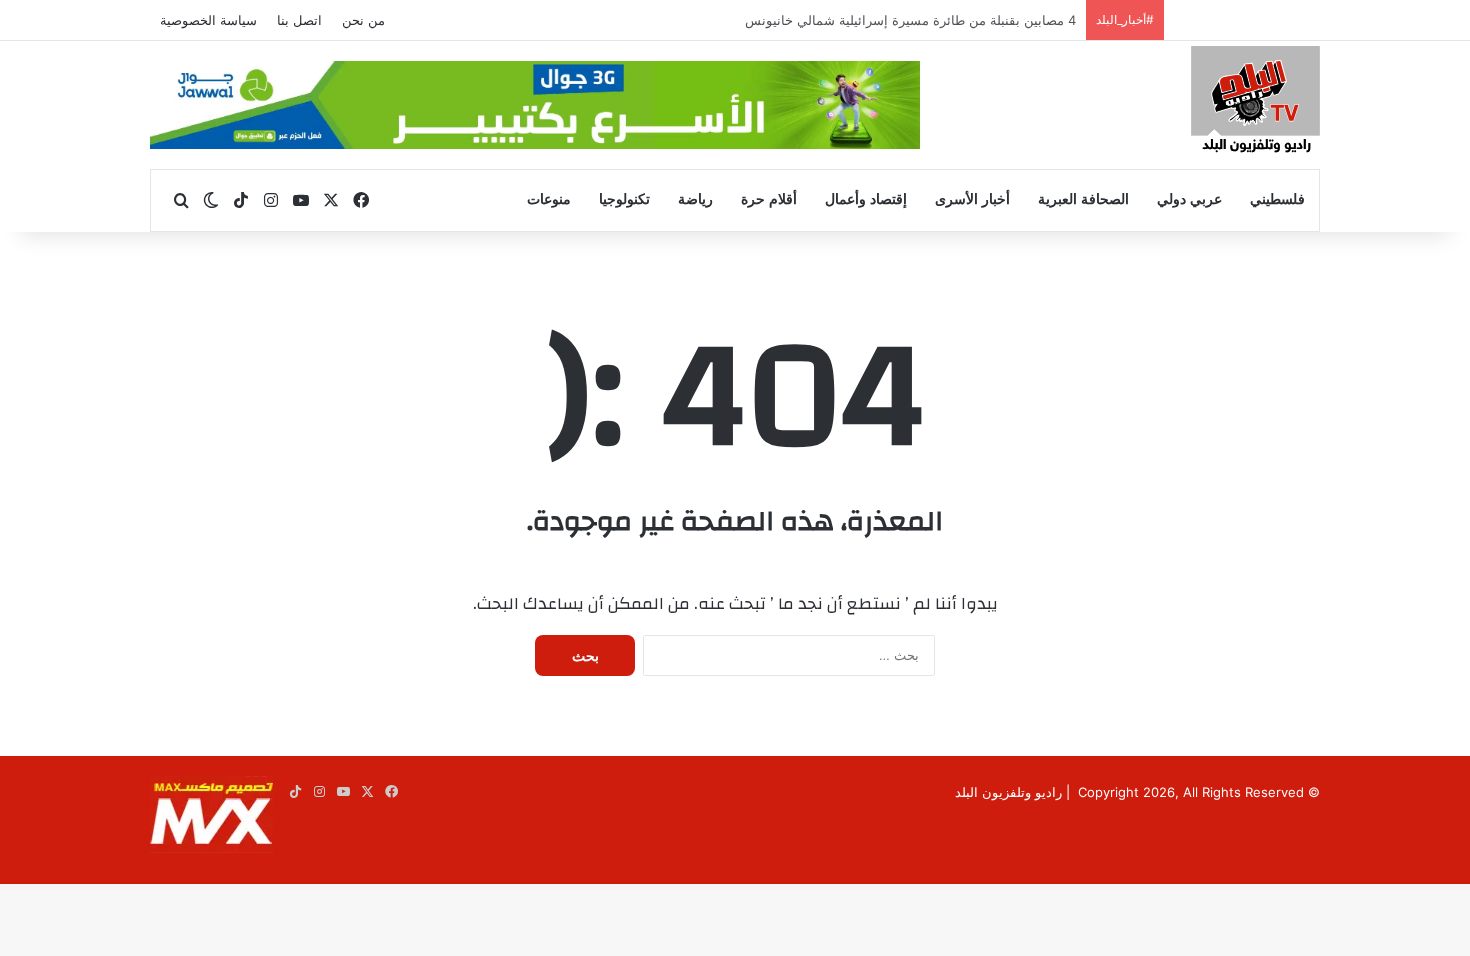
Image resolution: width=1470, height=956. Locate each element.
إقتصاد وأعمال (866, 199)
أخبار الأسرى (972, 199)
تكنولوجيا (624, 199)
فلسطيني (1277, 199)
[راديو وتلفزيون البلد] (1255, 102)
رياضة (695, 199)
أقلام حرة (769, 199)
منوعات (549, 199)
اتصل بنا (299, 20)
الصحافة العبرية (1083, 199)
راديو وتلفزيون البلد (1008, 792)
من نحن (363, 20)
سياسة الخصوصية (208, 20)
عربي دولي (1189, 199)
